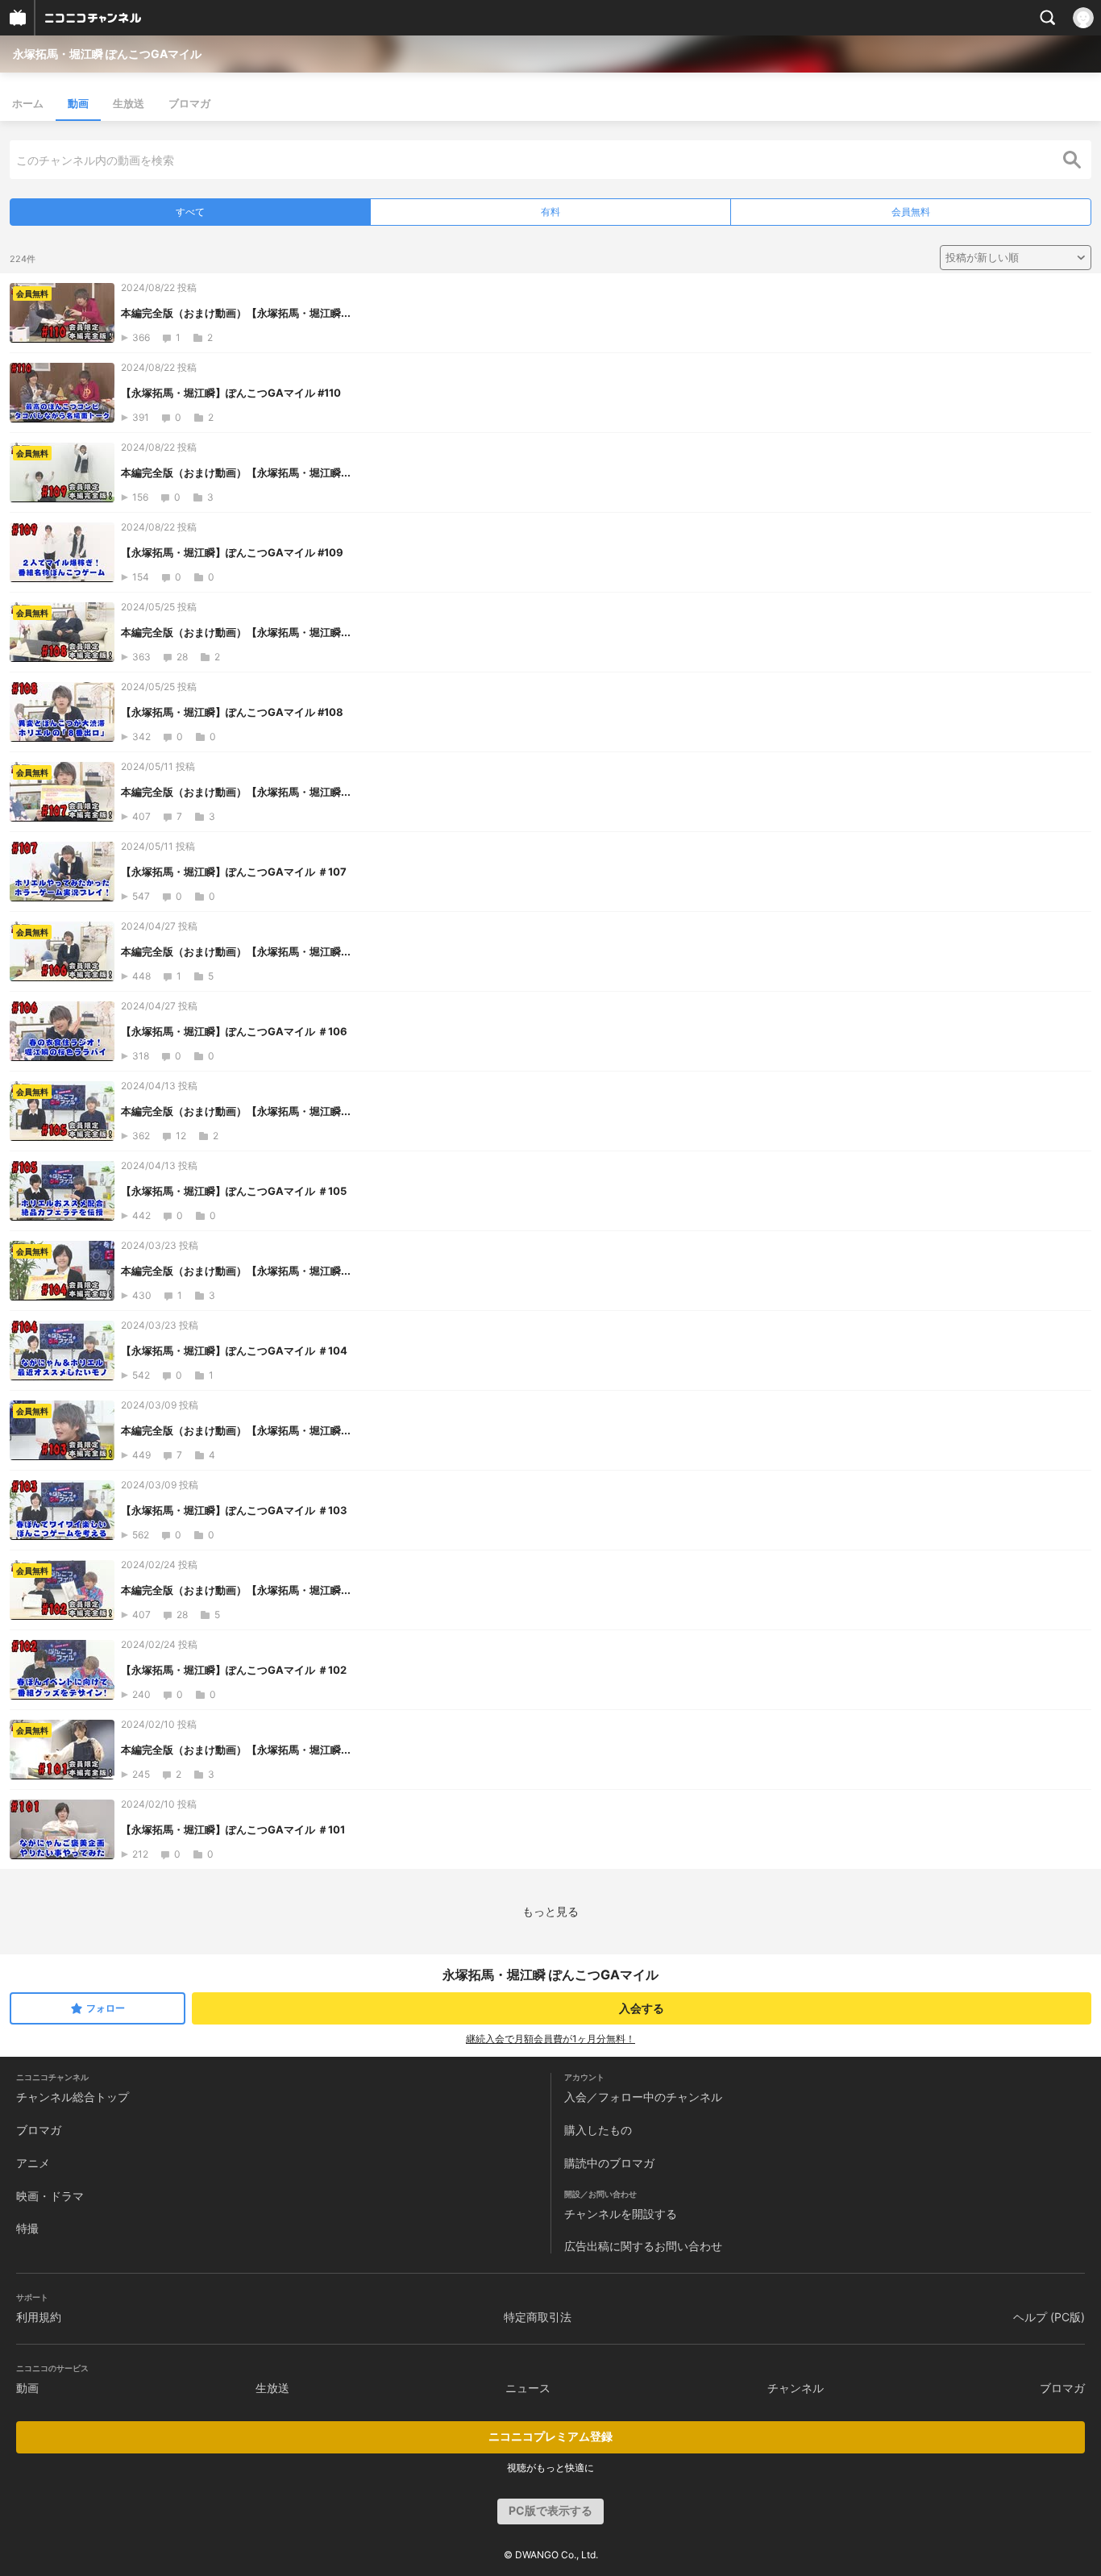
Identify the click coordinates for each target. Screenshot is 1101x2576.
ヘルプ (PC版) (1049, 2317)
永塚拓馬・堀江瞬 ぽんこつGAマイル (107, 54)
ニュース (528, 2388)
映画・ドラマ (50, 2196)
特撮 (27, 2228)
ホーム (28, 103)
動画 (78, 103)
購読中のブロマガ (609, 2163)
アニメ (33, 2163)
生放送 (129, 103)
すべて (190, 212)
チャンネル (796, 2388)
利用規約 (39, 2317)
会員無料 (911, 212)
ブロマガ (189, 103)
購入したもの (598, 2130)
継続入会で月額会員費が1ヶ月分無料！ (550, 2039)
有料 (550, 212)
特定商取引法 (538, 2317)
